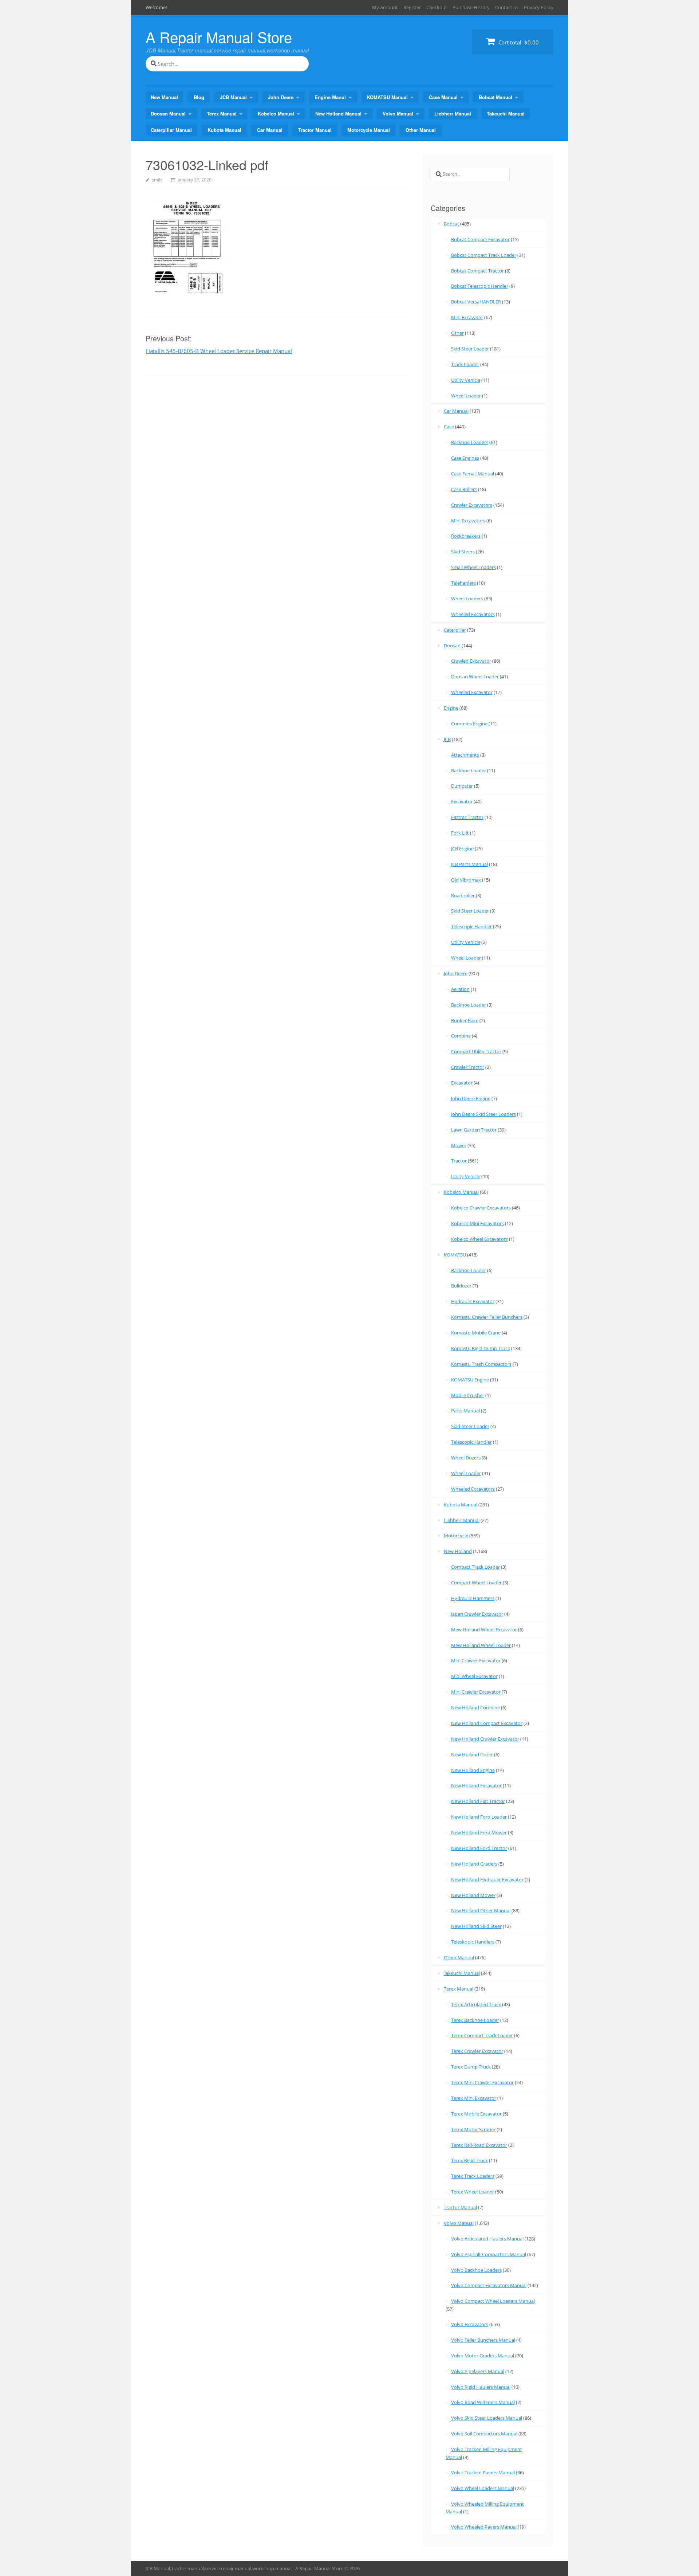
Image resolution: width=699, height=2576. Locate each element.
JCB (447, 739)
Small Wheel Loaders (473, 567)
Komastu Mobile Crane (476, 1333)
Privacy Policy (539, 7)
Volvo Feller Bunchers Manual (483, 2340)
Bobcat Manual (495, 97)
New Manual (164, 97)
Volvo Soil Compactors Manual (484, 2434)
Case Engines (465, 458)
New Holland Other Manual (481, 1910)
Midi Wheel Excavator (474, 1676)
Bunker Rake (465, 1020)
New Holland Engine (473, 1770)
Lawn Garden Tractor (474, 1130)
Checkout (437, 7)
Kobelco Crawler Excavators (481, 1208)
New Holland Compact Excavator (487, 1723)
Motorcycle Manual (369, 130)
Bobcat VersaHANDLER (476, 302)
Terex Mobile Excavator (476, 2114)
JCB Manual (233, 97)
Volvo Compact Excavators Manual (489, 2285)
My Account (385, 7)
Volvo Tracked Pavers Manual (483, 2473)
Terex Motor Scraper (473, 2129)
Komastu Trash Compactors (481, 1364)
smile (157, 180)
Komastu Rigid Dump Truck (481, 1348)
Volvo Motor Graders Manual (483, 2356)
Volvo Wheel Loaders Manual (483, 2488)
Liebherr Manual (453, 113)
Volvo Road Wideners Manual (483, 2402)
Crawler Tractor (468, 1067)
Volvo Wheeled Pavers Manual (484, 2527)
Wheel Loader (466, 396)
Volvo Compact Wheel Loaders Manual (493, 2301)
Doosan (452, 646)
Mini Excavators (468, 521)
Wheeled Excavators (473, 614)
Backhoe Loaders (470, 442)
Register (412, 7)
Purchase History (471, 7)
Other (457, 333)
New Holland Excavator (476, 1785)
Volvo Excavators (470, 2324)
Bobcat (451, 224)
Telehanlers (463, 583)
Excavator (462, 801)
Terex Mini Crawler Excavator (482, 2082)
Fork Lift (460, 833)
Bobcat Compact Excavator (480, 239)
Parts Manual (465, 1411)
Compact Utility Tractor (476, 1051)
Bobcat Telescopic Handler (480, 286)
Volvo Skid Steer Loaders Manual (487, 2418)
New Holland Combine (475, 1707)
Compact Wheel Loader (476, 1583)
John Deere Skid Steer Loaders (483, 1114)
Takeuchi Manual (506, 113)
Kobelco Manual (276, 113)
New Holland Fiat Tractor (478, 1801)
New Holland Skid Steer (476, 1926)
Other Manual (421, 130)
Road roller (463, 895)
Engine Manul (330, 97)
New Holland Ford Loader (479, 1817)
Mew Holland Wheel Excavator (484, 1630)
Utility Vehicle (466, 380)
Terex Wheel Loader (473, 2192)
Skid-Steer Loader (470, 1426)
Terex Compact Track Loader (482, 2035)
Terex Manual (222, 113)
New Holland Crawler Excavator (485, 1739)
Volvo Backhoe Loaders (476, 2270)
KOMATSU (455, 1255)
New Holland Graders (474, 1864)
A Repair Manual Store (219, 37)
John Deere (281, 97)
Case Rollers (464, 489)
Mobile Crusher (468, 1395)
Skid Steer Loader (470, 349)
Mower (459, 1145)
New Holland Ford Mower (479, 1832)
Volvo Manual (398, 113)
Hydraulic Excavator (473, 1301)
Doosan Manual (168, 113)
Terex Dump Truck (471, 2067)
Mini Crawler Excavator (476, 1692)
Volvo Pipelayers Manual (478, 2371)
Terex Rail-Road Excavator (479, 2145)
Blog (199, 97)
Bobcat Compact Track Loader (484, 255)
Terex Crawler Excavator (477, 2051)
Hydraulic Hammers (473, 1598)
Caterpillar (455, 630)
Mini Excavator (467, 317)
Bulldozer (461, 1286)
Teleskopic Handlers (473, 1942)
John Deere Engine (471, 1098)
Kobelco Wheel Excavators (479, 1239)
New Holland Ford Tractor (479, 1848)
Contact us (507, 7)
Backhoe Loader (469, 771)
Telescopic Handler (471, 926)
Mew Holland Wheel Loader (481, 1645)
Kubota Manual (224, 130)
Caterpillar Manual (171, 130)
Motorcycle (456, 1536)
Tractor (459, 1161)
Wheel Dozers (466, 1458)
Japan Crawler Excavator (477, 1614)
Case (449, 427)
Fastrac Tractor (467, 817)
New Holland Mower (473, 1895)
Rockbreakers (466, 536)
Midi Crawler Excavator (476, 1661)
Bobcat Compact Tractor (477, 271)
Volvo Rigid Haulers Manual (481, 2387)
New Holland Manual (338, 113)
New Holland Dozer (472, 1754)
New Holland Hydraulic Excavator (487, 1879)
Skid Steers (463, 552)
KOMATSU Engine (470, 1380)
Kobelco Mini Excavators (477, 1223)
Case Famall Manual (473, 474)
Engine (451, 708)
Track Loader (465, 364)
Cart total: (518, 42)
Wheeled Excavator (472, 692)
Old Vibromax (466, 880)
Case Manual (443, 97)
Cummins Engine (469, 724)
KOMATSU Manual (387, 97)
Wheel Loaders (467, 599)
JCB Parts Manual (469, 864)
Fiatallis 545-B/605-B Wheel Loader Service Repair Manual (219, 351)
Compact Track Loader (475, 1567)
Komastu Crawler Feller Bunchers (487, 1317)
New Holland (458, 1551)
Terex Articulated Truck (476, 2004)
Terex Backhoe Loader (475, 2020)
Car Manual (270, 130)
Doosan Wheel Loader (475, 677)
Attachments (465, 755)
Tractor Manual (315, 130)
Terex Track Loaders (473, 2176)
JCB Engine (462, 848)
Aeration (460, 989)
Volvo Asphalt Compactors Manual (489, 2254)
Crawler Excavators (472, 505)
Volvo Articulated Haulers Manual (487, 2239)
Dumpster (462, 786)
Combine (461, 1036)
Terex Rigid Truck (469, 2160)
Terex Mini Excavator (474, 2098)
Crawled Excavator (471, 661)
